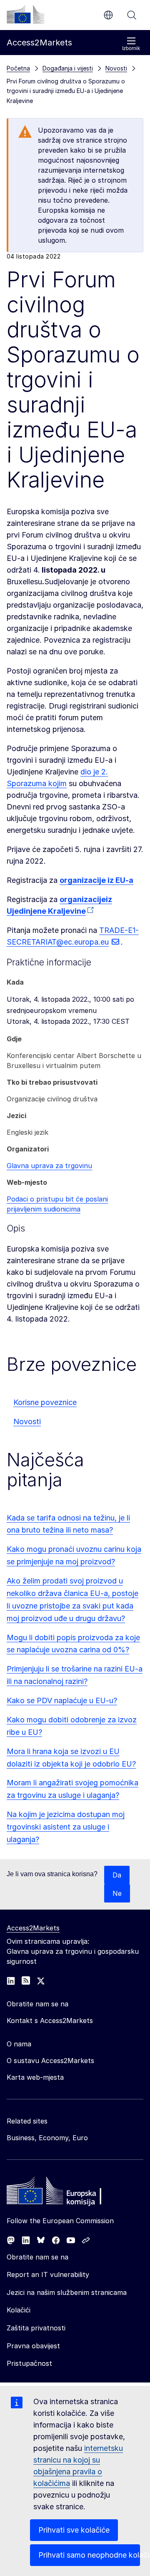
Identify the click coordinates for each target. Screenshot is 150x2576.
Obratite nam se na (37, 2257)
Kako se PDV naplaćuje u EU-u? (62, 1700)
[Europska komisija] (25, 14)
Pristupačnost (29, 2363)
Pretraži (132, 15)
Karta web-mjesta (35, 2077)
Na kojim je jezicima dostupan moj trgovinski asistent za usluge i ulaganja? (66, 1827)
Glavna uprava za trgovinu (49, 1166)
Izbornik (131, 48)
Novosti (27, 1421)
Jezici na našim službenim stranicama (67, 2292)
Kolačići (19, 2310)
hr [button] (108, 15)
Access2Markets (33, 1928)
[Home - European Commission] (67, 2193)
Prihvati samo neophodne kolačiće (89, 2555)
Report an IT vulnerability (48, 2274)
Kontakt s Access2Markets (50, 2021)
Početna (18, 68)
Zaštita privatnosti (36, 2328)
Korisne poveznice (45, 1402)
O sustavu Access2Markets (50, 2061)
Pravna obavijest (33, 2346)
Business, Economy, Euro (47, 2138)
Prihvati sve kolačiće (74, 2530)
